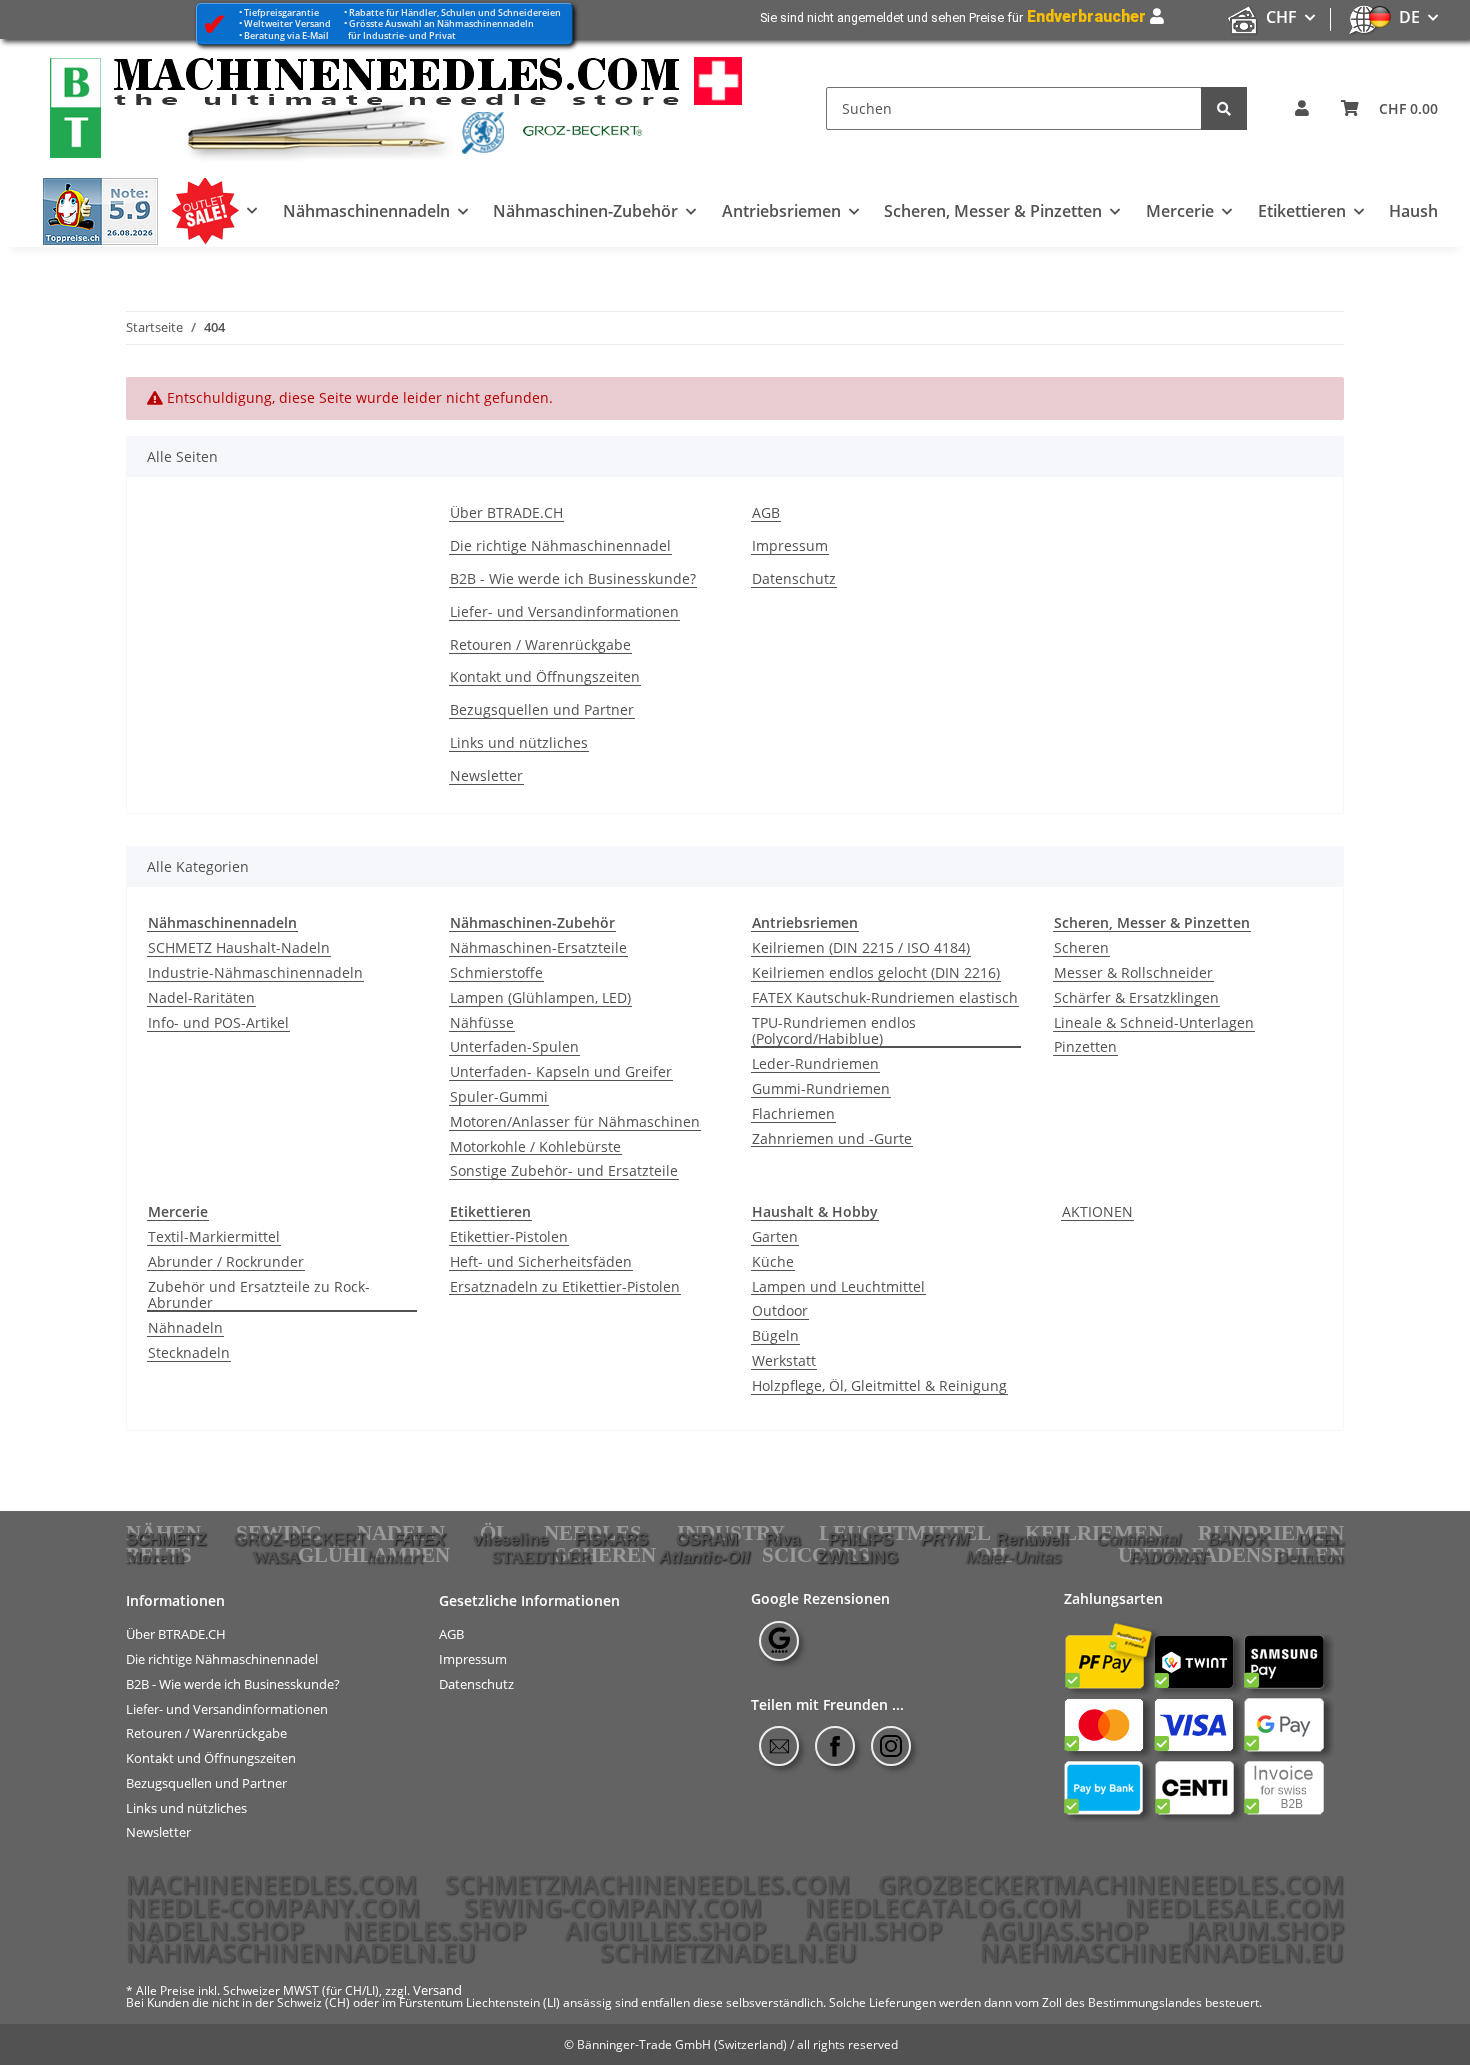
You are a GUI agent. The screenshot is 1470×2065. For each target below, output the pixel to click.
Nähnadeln (185, 1328)
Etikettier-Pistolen (509, 1237)
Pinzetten (1085, 1047)
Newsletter (486, 776)
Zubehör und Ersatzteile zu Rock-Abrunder (259, 1296)
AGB (766, 513)
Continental (1139, 1539)
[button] (1302, 108)
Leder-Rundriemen (815, 1064)
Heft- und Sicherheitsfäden (541, 1262)
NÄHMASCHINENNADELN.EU (301, 1952)
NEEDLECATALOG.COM (943, 1907)
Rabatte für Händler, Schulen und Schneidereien (455, 12)
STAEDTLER (541, 1557)
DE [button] (1409, 17)
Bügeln (775, 1336)
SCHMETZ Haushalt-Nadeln (239, 948)
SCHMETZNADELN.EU (728, 1952)
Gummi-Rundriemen (821, 1089)
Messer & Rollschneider (1133, 973)
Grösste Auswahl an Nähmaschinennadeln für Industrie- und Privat (439, 29)
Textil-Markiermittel (214, 1237)
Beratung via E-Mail (286, 35)
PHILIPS (860, 1539)
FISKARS (611, 1539)
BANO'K (1238, 1539)
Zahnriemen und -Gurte (832, 1139)
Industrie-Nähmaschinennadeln (255, 973)
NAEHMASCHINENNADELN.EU (1162, 1952)
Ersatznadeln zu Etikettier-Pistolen (565, 1287)
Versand (437, 1990)
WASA (276, 1557)
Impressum (790, 546)
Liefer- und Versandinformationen (564, 612)
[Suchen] (1224, 108)
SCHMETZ (166, 1539)
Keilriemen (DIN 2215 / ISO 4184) (861, 948)
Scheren (1081, 948)
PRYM (945, 1539)
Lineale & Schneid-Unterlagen (1154, 1023)
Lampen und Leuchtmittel (838, 1287)
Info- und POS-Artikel (218, 1023)
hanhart (395, 1557)
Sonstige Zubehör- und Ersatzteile (564, 1171)
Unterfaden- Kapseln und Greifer (561, 1072)
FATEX (419, 1539)
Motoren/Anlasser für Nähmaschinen (575, 1122)
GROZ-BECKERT (300, 1539)
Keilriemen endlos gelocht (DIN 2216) (876, 973)
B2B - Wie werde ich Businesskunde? (573, 579)
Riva (782, 1539)
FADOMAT (1168, 1557)
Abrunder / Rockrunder (226, 1262)
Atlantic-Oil (704, 1557)
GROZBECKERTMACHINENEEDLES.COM (1111, 1884)
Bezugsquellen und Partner (542, 710)
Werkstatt (784, 1361)
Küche (773, 1262)
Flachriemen (793, 1114)
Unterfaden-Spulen (514, 1047)
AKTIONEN (1097, 1212)
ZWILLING (857, 1557)
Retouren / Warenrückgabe (540, 645)
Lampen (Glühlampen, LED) (540, 998)
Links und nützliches (519, 743)
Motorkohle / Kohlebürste (535, 1147)
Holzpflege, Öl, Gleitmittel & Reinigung (879, 1386)
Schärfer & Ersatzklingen (1136, 998)
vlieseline (510, 1539)
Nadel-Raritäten (201, 998)
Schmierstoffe (496, 973)
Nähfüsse (482, 1023)
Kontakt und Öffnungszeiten (545, 677)
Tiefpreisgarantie (281, 12)
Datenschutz (794, 579)
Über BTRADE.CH (506, 513)
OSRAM (707, 1539)
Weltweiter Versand (287, 23)
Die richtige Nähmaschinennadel (560, 546)
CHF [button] (1281, 17)
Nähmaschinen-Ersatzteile (538, 948)
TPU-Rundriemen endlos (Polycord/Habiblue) (834, 1032)
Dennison (1310, 1557)
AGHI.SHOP (873, 1930)
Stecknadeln (189, 1353)
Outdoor (780, 1311)
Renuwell (1032, 1539)
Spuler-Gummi (499, 1097)
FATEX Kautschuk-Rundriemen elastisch (885, 998)
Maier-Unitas (1014, 1557)
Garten (775, 1237)
